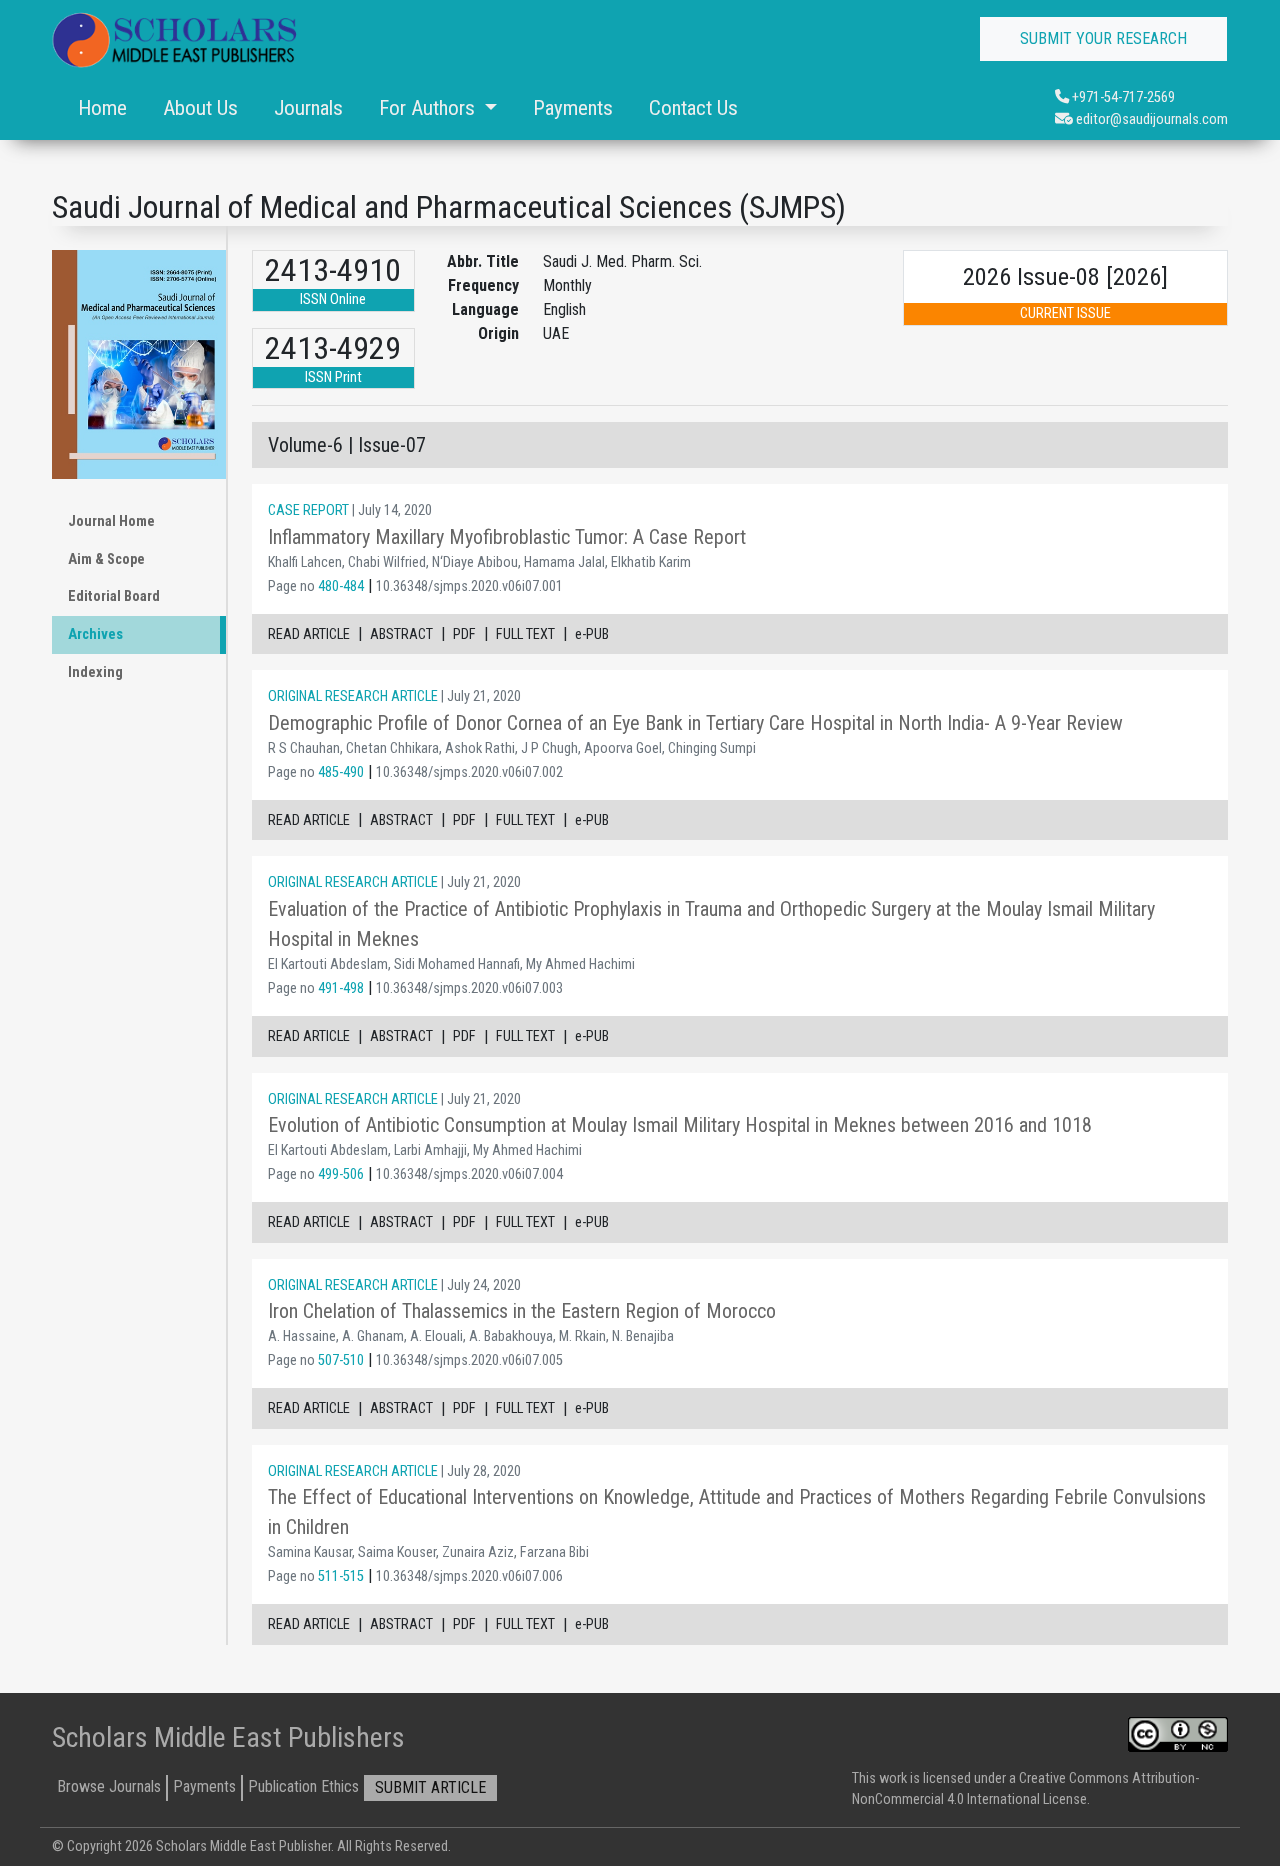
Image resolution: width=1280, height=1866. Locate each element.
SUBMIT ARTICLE (430, 1787)
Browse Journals (109, 1786)
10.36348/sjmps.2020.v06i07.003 (469, 988)
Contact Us (693, 108)
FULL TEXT (525, 634)
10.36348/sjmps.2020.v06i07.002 (469, 772)
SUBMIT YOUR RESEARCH (1103, 38)
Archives (95, 634)
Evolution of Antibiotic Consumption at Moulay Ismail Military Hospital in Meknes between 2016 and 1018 (680, 1125)
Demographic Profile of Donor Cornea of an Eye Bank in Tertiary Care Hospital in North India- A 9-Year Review (695, 723)
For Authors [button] (429, 108)
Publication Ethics (303, 1786)
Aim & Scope (106, 559)
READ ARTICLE (309, 634)
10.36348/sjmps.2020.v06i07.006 (469, 1576)
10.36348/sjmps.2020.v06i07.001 (469, 586)
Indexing (95, 672)
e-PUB (592, 634)
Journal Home (111, 521)
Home (102, 108)
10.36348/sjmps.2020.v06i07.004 (469, 1174)
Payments (573, 108)
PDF (464, 634)
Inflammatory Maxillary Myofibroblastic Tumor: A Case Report (507, 537)
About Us (200, 108)
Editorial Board (114, 596)
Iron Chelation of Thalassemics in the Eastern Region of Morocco (522, 1311)
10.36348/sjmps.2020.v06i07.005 (469, 1360)
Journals (308, 108)
